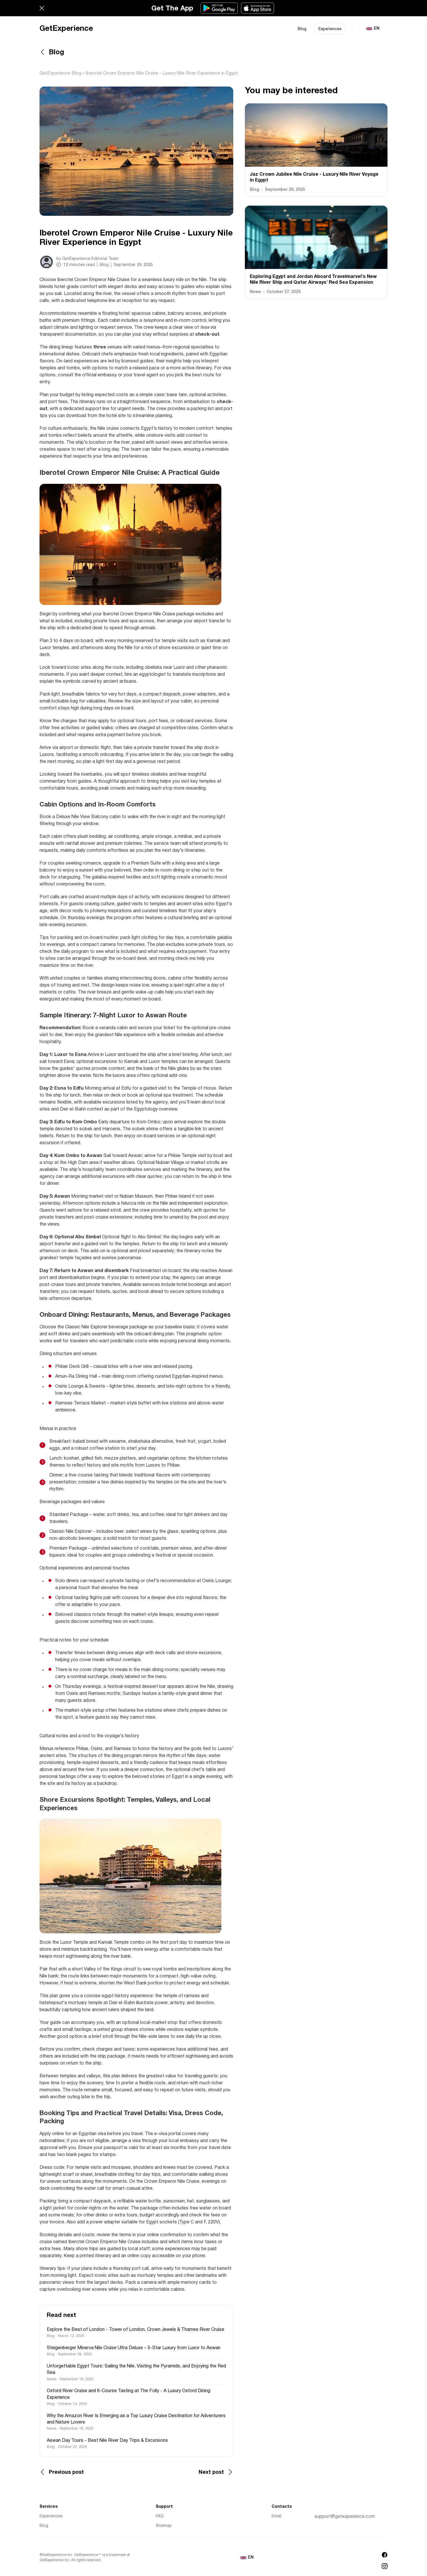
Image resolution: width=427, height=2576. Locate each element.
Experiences (330, 29)
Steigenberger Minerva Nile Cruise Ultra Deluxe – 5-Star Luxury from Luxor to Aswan (134, 2348)
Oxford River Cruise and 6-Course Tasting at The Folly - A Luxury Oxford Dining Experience (129, 2394)
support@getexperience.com (345, 2517)
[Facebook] (385, 2555)
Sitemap (164, 2526)
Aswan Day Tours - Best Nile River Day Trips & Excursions (107, 2441)
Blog (302, 29)
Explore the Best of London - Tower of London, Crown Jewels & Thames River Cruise (136, 2330)
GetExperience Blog (60, 73)
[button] (42, 8)
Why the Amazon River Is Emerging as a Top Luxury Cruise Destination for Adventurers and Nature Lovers (136, 2419)
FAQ (160, 2516)
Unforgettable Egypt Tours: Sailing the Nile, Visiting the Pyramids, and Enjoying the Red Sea (136, 2370)
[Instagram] (385, 2566)
